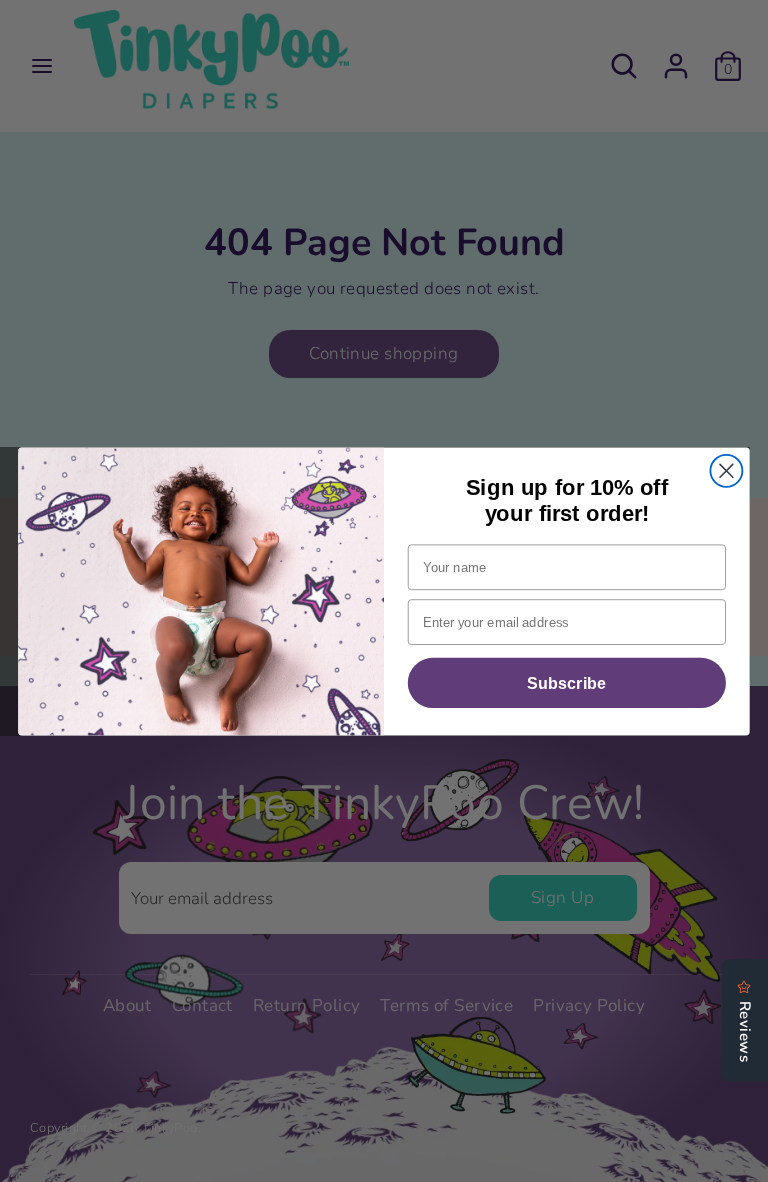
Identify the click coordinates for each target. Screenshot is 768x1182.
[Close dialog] (726, 470)
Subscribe (567, 682)
